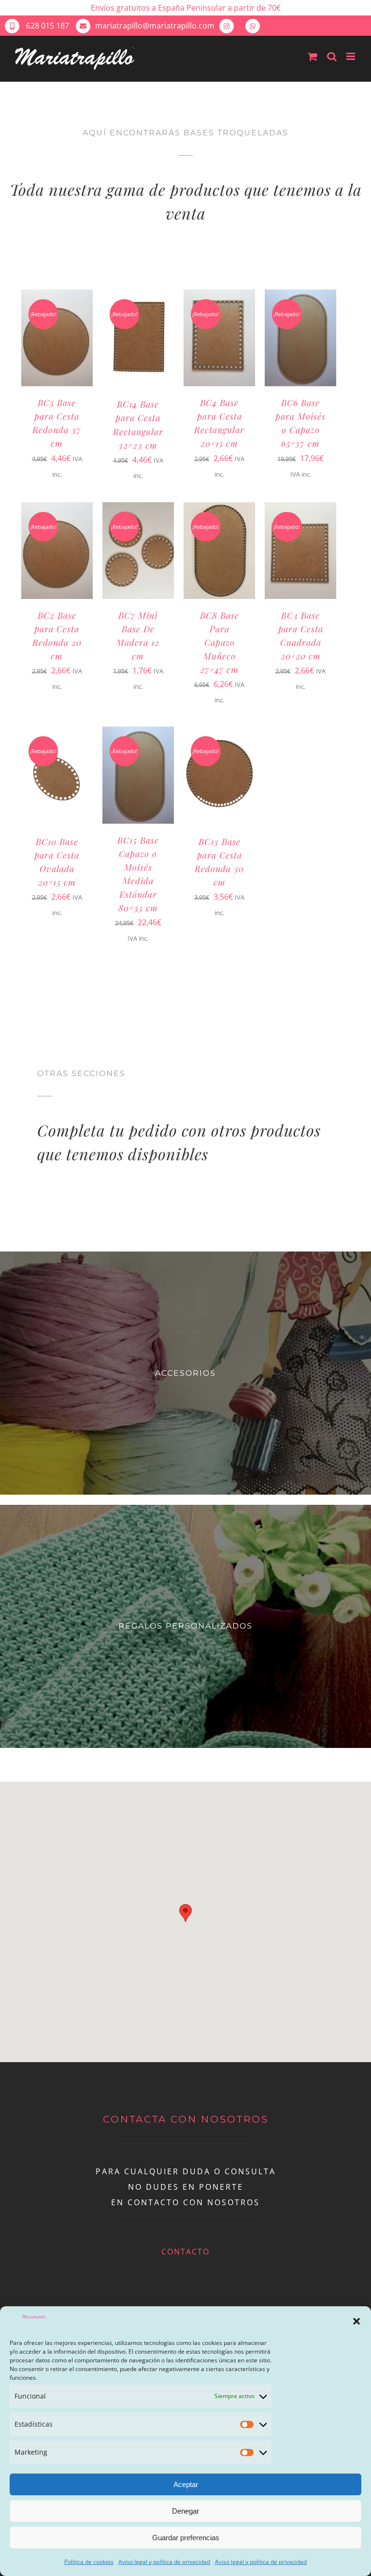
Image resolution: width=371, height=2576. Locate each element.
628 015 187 (47, 26)
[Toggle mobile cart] (313, 56)
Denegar (185, 2511)
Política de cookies (89, 2562)
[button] (357, 2321)
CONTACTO (185, 2252)
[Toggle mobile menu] (351, 56)
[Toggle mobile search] (332, 56)
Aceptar (186, 2484)
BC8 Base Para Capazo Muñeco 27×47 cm (220, 642)
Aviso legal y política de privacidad (164, 2562)
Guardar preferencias (186, 2538)
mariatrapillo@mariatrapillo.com (155, 26)
